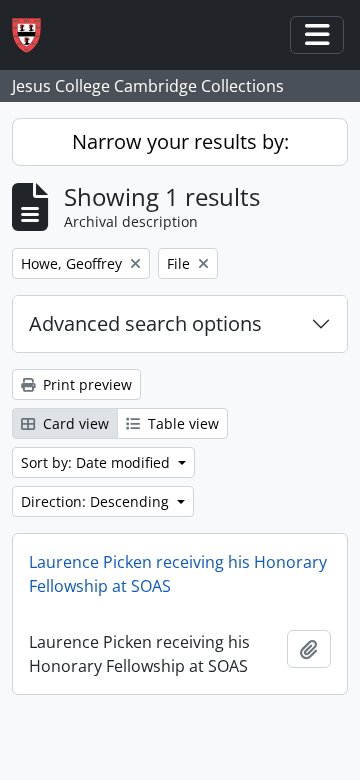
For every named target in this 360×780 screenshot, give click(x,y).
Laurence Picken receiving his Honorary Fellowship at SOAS (178, 574)
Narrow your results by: (180, 141)
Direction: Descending (97, 501)
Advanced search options (145, 323)
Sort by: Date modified (97, 462)
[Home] (34, 35)
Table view (181, 423)
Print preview (85, 384)
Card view (74, 423)
